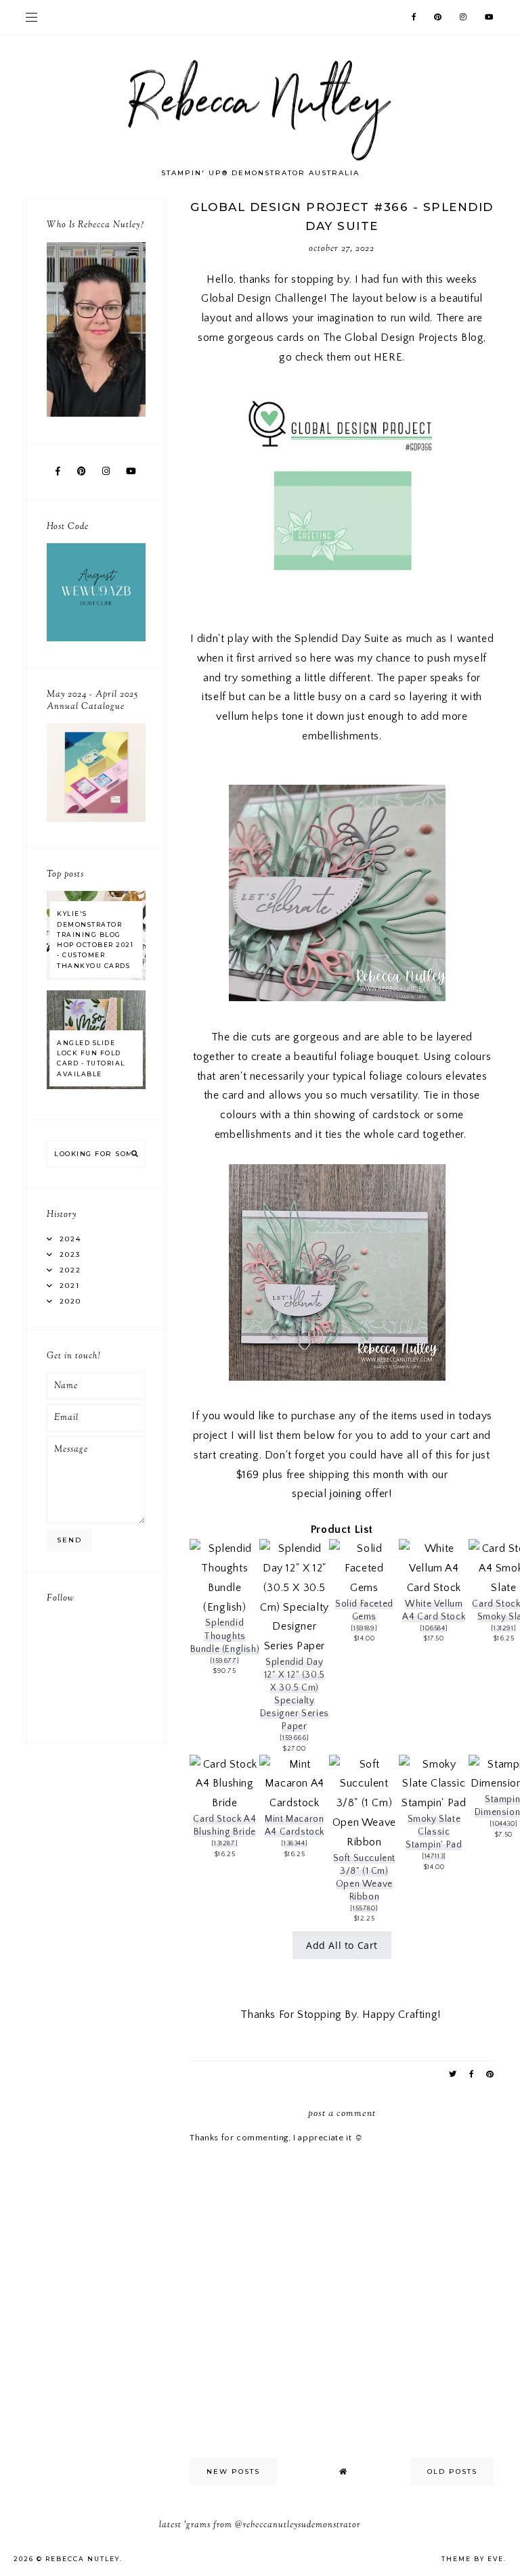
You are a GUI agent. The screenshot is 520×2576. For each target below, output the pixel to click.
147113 (434, 1856)
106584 (434, 1628)
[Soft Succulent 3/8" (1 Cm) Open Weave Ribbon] (364, 1842)
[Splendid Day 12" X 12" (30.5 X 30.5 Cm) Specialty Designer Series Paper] (294, 1646)
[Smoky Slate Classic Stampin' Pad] (434, 1803)
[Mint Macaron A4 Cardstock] (294, 1803)
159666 (295, 1738)
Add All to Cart (342, 1945)
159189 (364, 1628)
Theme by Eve (473, 2559)
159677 (225, 1661)
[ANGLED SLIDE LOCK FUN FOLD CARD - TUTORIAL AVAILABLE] (96, 1086)
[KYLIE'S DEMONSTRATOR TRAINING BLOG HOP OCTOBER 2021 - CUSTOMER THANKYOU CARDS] (96, 977)
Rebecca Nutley (83, 2559)
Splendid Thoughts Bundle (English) (225, 1636)
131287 (225, 1843)
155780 (364, 1908)
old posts (452, 2471)
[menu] (31, 17)
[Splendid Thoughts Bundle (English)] (224, 1607)
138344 (295, 1843)
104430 (504, 1824)
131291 (504, 1628)
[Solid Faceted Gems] (364, 1588)
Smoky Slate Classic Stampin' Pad (434, 1832)
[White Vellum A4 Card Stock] (434, 1588)
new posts (233, 2471)
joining (346, 1494)
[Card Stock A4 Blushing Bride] (224, 1803)
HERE (388, 357)
